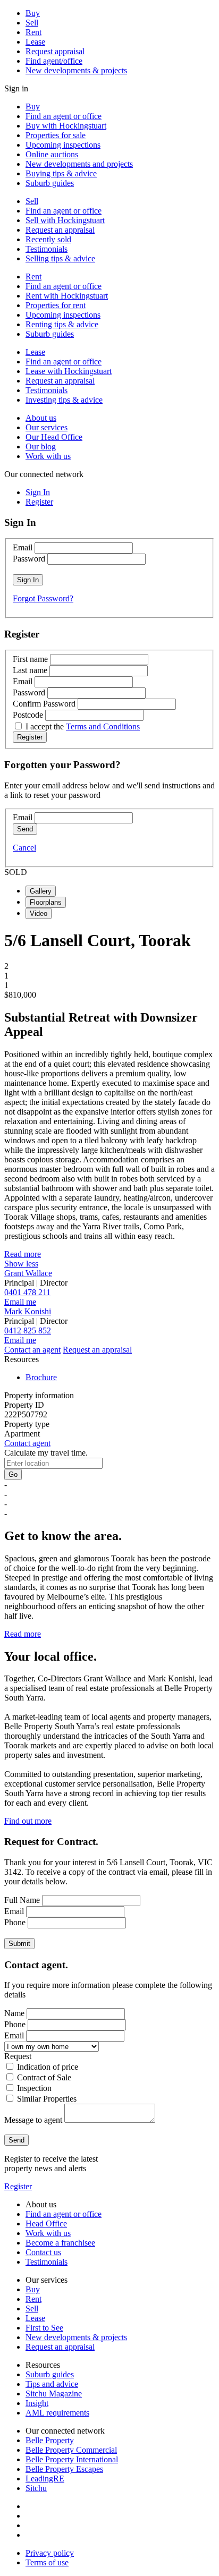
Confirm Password (44, 704)
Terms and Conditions (103, 726)
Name (14, 2013)
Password (29, 559)
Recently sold (48, 239)
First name (30, 659)
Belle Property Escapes (64, 2469)
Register (18, 2186)
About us (41, 418)
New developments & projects (76, 70)
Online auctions (52, 154)
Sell (32, 23)
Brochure (41, 1377)
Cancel (24, 848)
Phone (15, 1922)
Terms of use (47, 2562)
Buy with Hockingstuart (66, 126)
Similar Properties (47, 2099)
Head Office (46, 2224)
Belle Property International (72, 2459)
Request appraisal (55, 51)
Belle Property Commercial (71, 2450)
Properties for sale (56, 135)
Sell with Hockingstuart (65, 220)
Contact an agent (32, 1350)
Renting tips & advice (62, 324)
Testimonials (47, 249)
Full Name (22, 1900)
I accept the (83, 726)
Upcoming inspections (63, 145)
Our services (47, 427)
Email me (20, 1302)
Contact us (43, 2252)
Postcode (28, 715)
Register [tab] (39, 502)
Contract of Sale (44, 2077)
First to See (44, 2328)
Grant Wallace (28, 1273)
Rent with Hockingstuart (67, 296)
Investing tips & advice (64, 400)
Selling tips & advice (60, 258)
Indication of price (48, 2067)
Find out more (28, 1821)
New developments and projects (79, 164)
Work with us (48, 456)
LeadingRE (45, 2479)
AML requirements (57, 2413)
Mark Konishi (28, 1311)
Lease (35, 42)
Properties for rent (56, 305)
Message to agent (33, 2120)
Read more (23, 1254)
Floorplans (46, 902)
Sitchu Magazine (54, 2394)
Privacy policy (50, 2553)
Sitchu (36, 2488)
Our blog (41, 447)
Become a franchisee (60, 2243)
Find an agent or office (64, 116)
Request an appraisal (60, 230)
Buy (33, 13)
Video (39, 913)
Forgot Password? (43, 598)
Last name (30, 670)
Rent (33, 32)
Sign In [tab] (38, 492)
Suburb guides (50, 183)
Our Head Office (54, 437)
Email (23, 547)
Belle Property (50, 2440)
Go (13, 1474)
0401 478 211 (27, 1292)
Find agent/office (54, 61)
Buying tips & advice (61, 173)
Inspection (34, 2088)
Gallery (41, 891)
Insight (37, 2403)
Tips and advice (52, 2384)
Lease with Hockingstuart (69, 371)
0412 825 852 (28, 1330)
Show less (21, 1264)
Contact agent (27, 1443)
